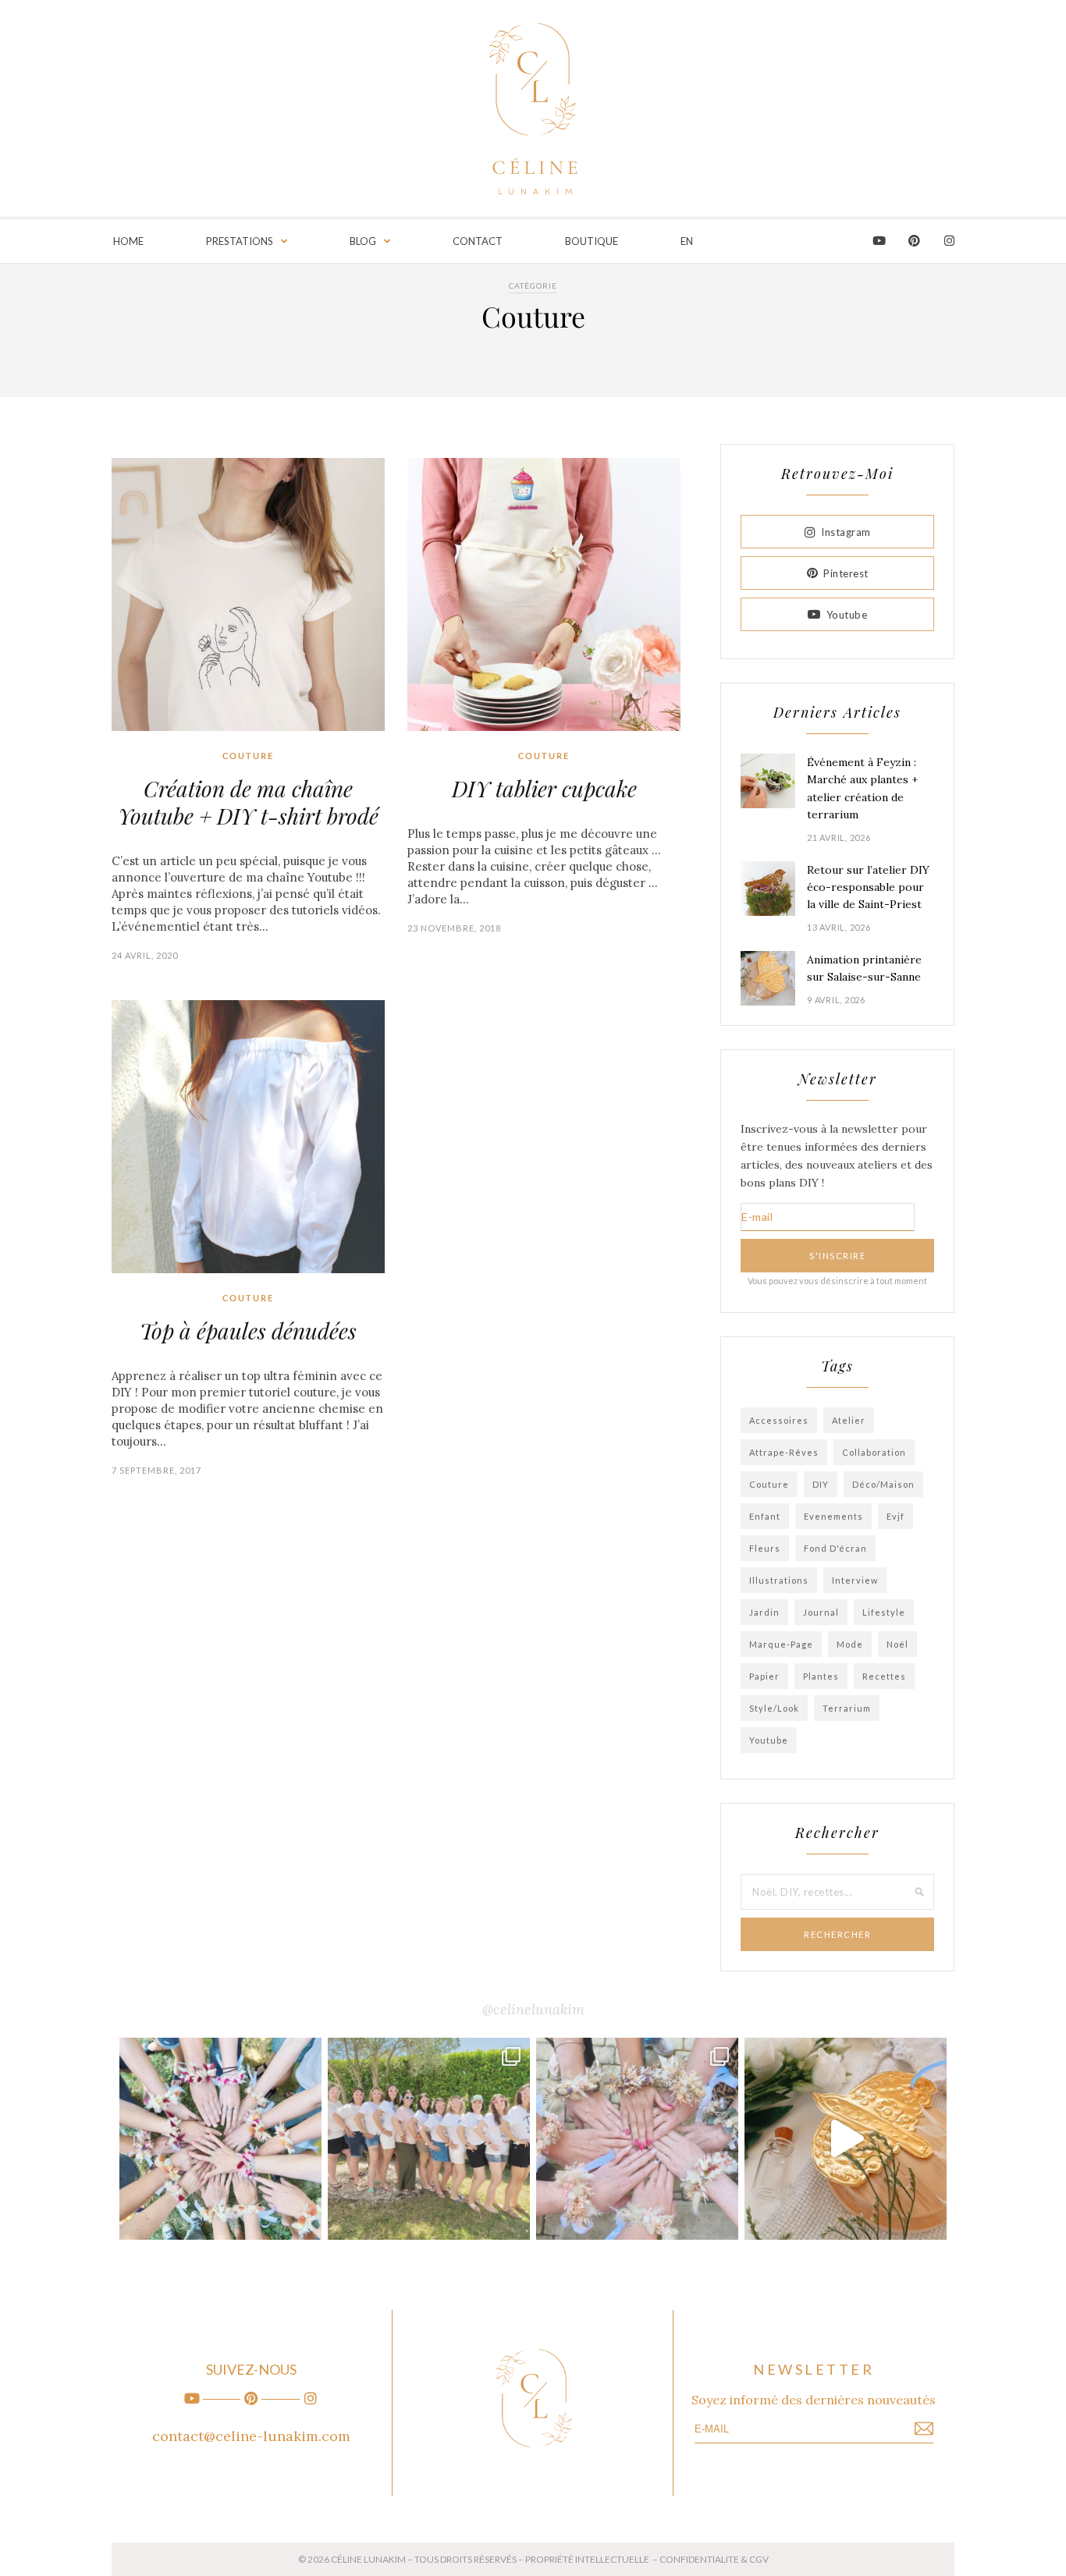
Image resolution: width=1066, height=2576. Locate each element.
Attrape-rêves (784, 1452)
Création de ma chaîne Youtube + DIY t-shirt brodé (248, 802)
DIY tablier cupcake (544, 788)
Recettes (884, 1676)
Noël (897, 1644)
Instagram (846, 532)
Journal (821, 1612)
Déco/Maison (883, 1484)
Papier (764, 1676)
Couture (248, 756)
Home (128, 241)
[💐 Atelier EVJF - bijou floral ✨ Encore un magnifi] (220, 2139)
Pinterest (846, 573)
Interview (855, 1580)
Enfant (765, 1516)
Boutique (592, 241)
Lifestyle (884, 1612)
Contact (478, 241)
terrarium (847, 1708)
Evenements (833, 1516)
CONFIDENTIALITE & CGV (714, 2559)
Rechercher (837, 1934)
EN (687, 241)
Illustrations (779, 1580)
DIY (821, 1484)
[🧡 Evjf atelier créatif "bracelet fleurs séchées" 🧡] (429, 2139)
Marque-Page (781, 1644)
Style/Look (774, 1708)
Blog (363, 241)
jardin (764, 1612)
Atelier (849, 1420)
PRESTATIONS (240, 241)
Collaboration (874, 1452)
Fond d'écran (835, 1548)
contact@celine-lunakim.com (251, 2436)
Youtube (847, 615)
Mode (850, 1644)
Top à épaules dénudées (248, 1331)
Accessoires (779, 1420)
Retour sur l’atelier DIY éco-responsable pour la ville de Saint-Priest (868, 887)
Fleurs (765, 1548)
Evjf (895, 1516)
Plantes (821, 1676)
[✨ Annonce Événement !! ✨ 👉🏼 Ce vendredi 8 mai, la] (846, 2139)
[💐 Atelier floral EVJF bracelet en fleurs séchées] (637, 2139)
